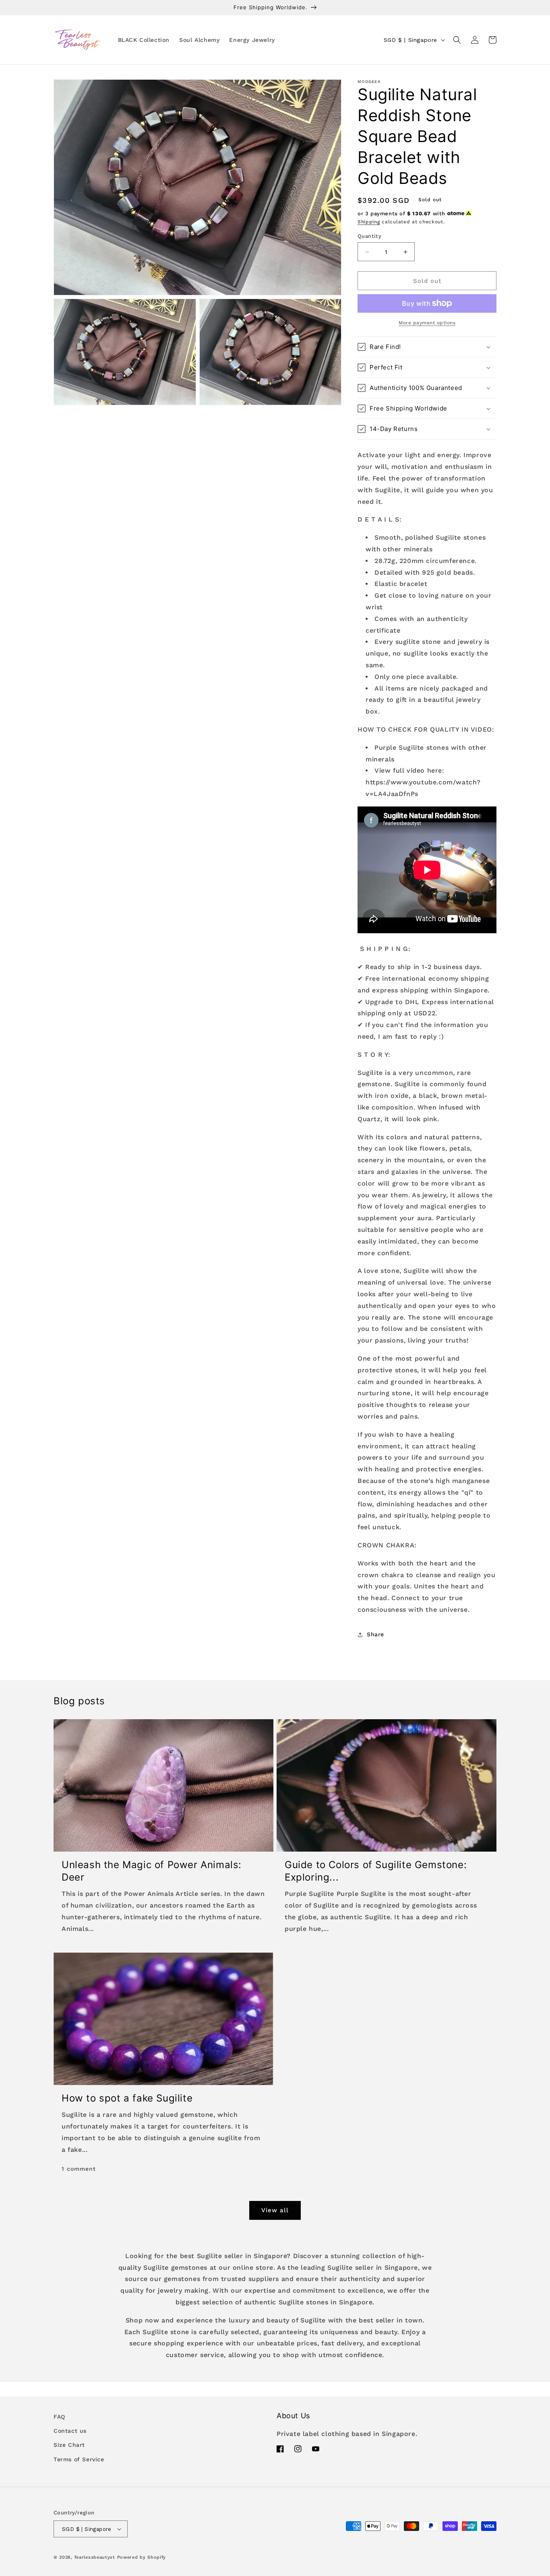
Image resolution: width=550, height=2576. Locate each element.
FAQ (59, 2417)
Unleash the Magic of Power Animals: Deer (152, 1871)
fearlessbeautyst (95, 2557)
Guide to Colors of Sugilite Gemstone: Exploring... (376, 1871)
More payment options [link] (427, 323)
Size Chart (69, 2445)
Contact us (70, 2431)
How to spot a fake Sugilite (127, 2098)
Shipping (369, 222)
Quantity (369, 236)
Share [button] (375, 1634)
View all (275, 2210)
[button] (457, 40)
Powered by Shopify (142, 2557)
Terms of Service (79, 2459)
